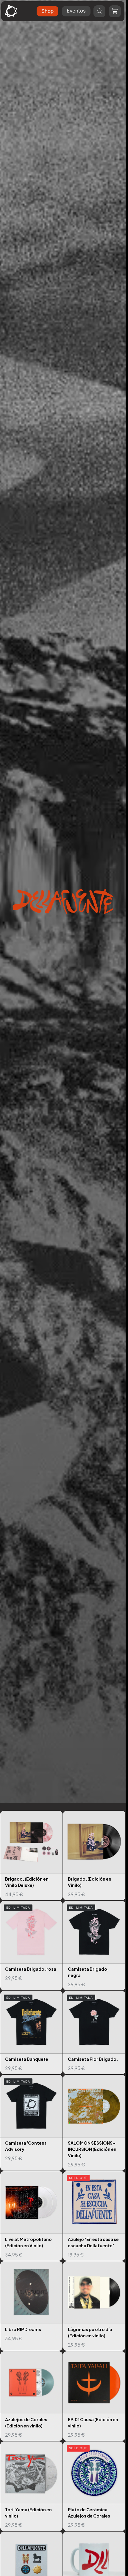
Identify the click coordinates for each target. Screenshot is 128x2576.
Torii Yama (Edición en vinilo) (31, 2486)
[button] (115, 11)
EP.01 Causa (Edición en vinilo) (94, 2396)
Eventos (76, 11)
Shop (47, 11)
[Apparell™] (11, 11)
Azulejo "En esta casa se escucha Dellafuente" (94, 2216)
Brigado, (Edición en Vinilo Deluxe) (31, 1856)
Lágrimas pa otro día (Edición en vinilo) (94, 2306)
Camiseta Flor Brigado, (94, 2033)
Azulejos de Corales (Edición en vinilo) (31, 2396)
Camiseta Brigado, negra (94, 1946)
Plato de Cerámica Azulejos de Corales (94, 2486)
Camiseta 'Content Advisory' (31, 2123)
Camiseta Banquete (31, 2033)
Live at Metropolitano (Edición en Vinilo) (31, 2216)
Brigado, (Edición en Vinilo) (94, 1856)
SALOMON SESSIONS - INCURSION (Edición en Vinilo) (94, 2123)
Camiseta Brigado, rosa (31, 1946)
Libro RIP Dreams (31, 2306)
